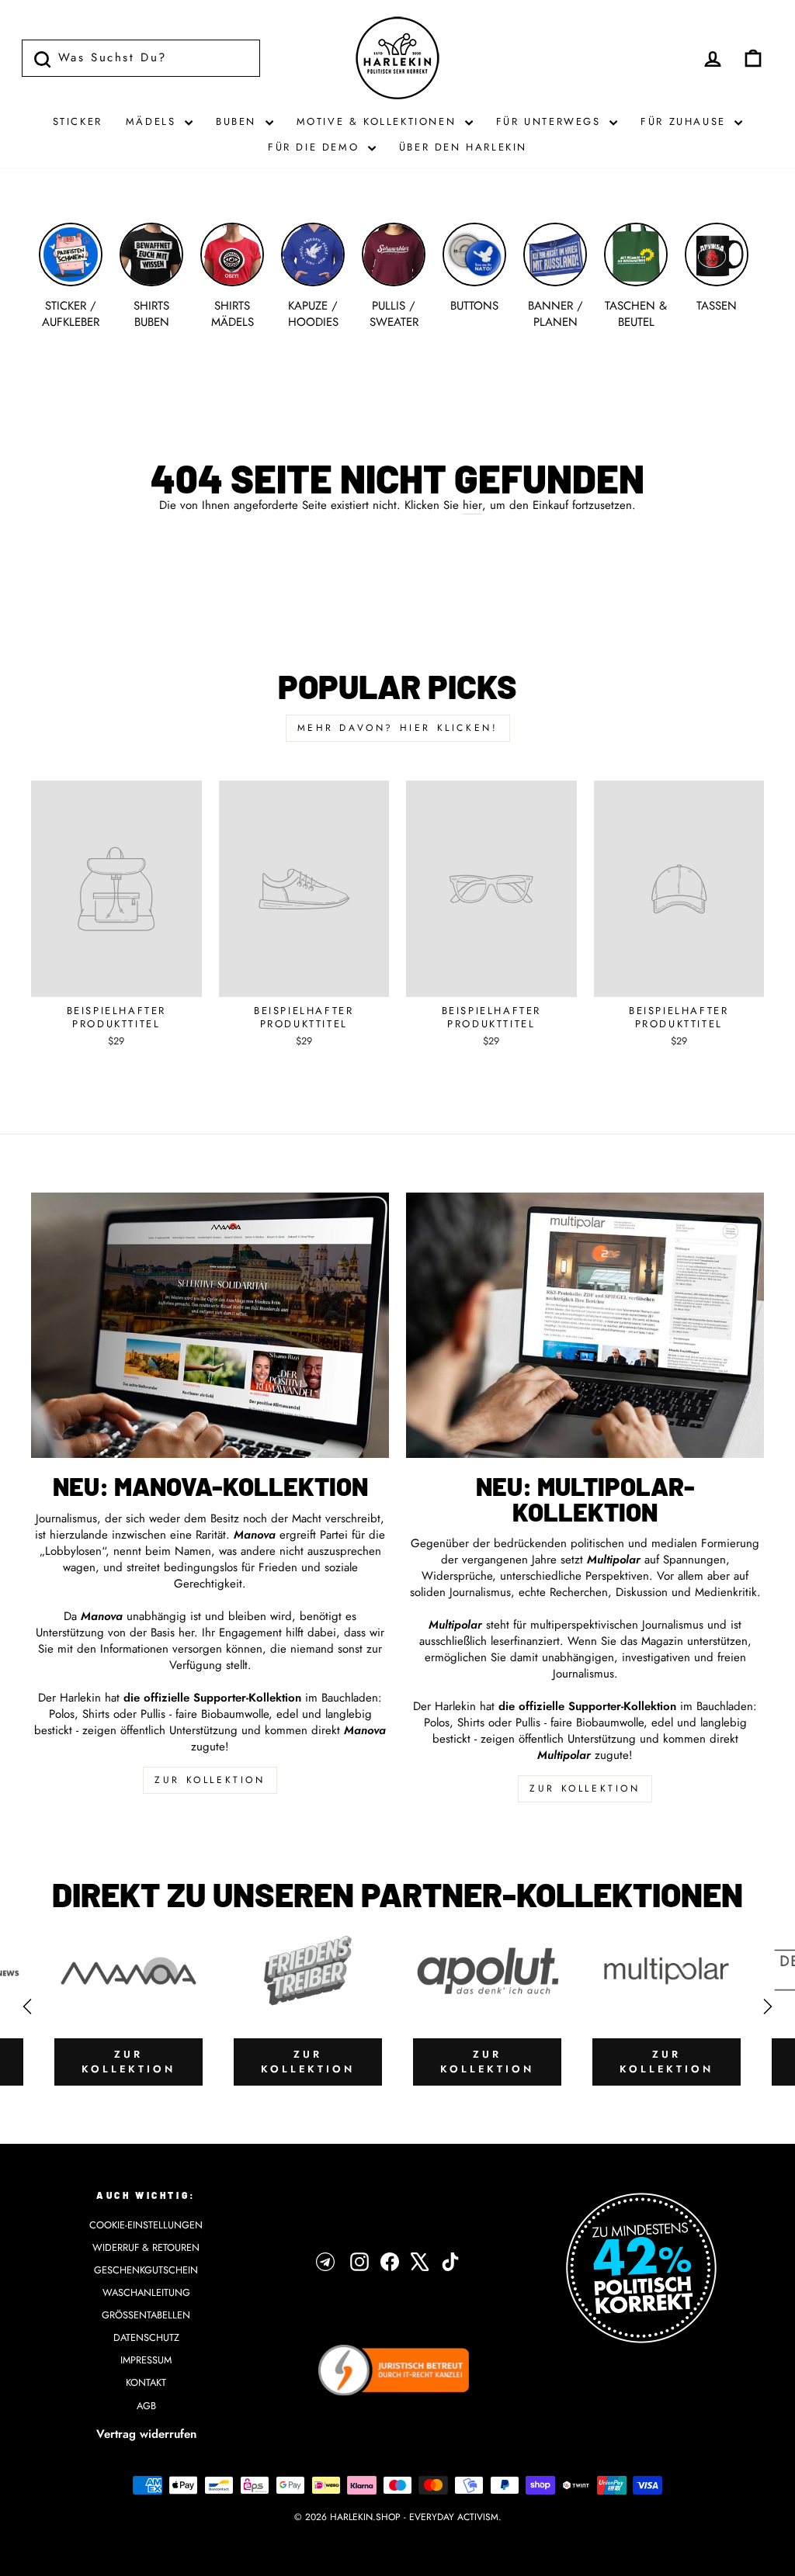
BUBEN (239, 121)
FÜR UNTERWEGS (551, 121)
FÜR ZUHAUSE (686, 121)
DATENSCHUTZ (146, 2337)
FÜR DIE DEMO (316, 147)
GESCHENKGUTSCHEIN (146, 2270)
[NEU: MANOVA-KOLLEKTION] (210, 1325)
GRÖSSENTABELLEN (146, 2315)
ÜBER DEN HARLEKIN (463, 147)
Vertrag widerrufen (146, 2434)
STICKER (78, 121)
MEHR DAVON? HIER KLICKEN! (398, 728)
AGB (146, 2406)
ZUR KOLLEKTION (210, 1780)
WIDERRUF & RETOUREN (146, 2247)
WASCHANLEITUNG (146, 2292)
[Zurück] (27, 2006)
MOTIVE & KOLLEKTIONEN (379, 121)
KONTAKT (146, 2382)
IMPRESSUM (146, 2360)
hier (472, 506)
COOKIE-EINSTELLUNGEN (146, 2225)
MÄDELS (153, 121)
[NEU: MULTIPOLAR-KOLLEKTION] (585, 1325)
